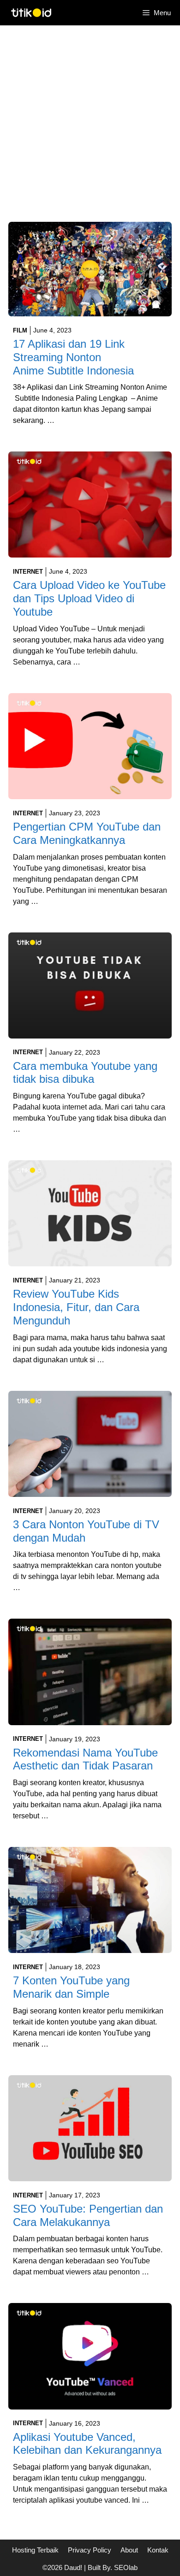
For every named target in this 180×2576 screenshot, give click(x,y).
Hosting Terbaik (35, 2550)
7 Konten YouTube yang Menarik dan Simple (71, 1987)
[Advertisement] (90, 128)
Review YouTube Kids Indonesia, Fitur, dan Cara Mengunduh (76, 1307)
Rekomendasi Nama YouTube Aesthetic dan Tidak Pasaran (85, 1759)
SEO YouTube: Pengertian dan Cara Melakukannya (88, 2215)
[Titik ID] (31, 13)
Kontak (158, 2550)
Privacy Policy (90, 2550)
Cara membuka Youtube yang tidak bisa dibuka (85, 1073)
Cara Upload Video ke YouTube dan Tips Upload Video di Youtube (89, 598)
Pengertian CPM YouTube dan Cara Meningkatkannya (87, 833)
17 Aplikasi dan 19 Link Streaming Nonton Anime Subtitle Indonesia (73, 357)
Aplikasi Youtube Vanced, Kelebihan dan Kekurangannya (87, 2444)
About (129, 2550)
